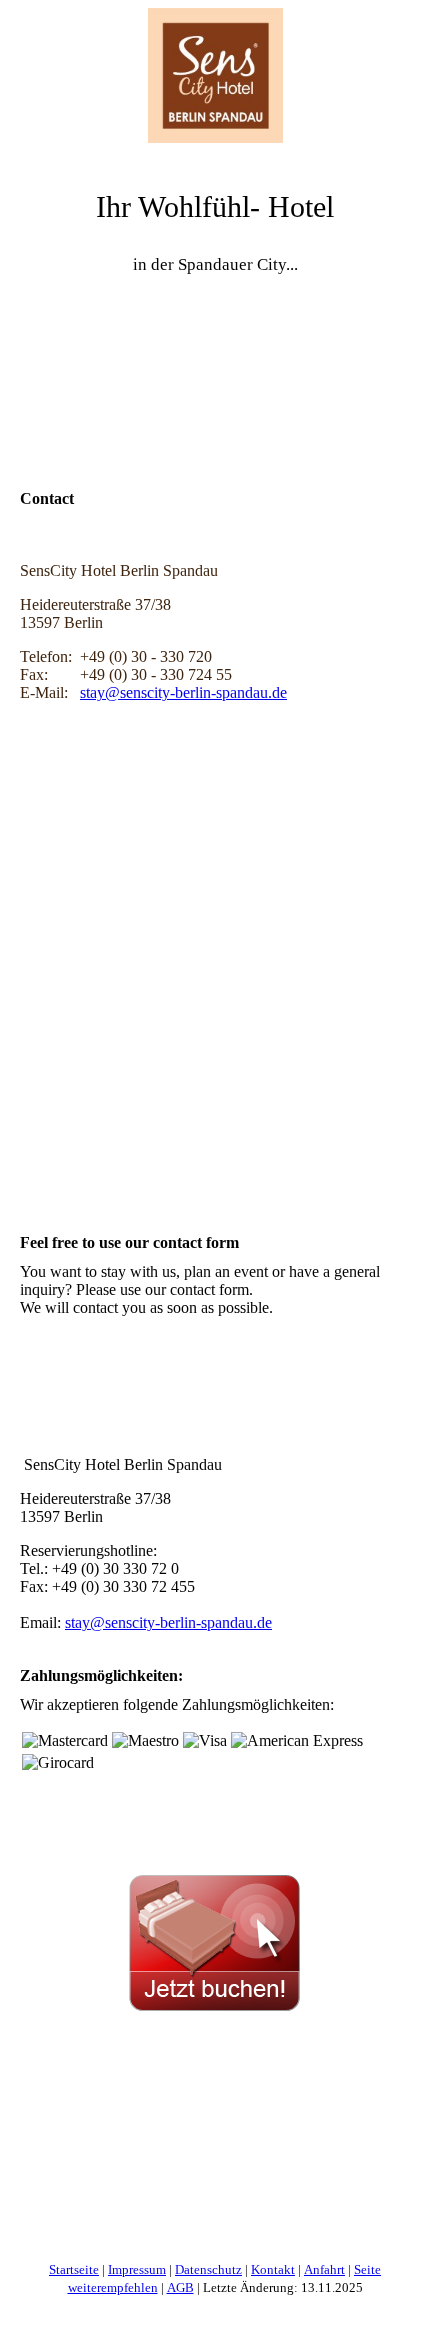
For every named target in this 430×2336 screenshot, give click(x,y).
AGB (180, 2287)
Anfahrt (324, 2269)
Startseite (74, 2269)
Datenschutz (208, 2269)
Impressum (137, 2269)
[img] (214, 75)
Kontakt (273, 2269)
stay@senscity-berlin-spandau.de (183, 692)
